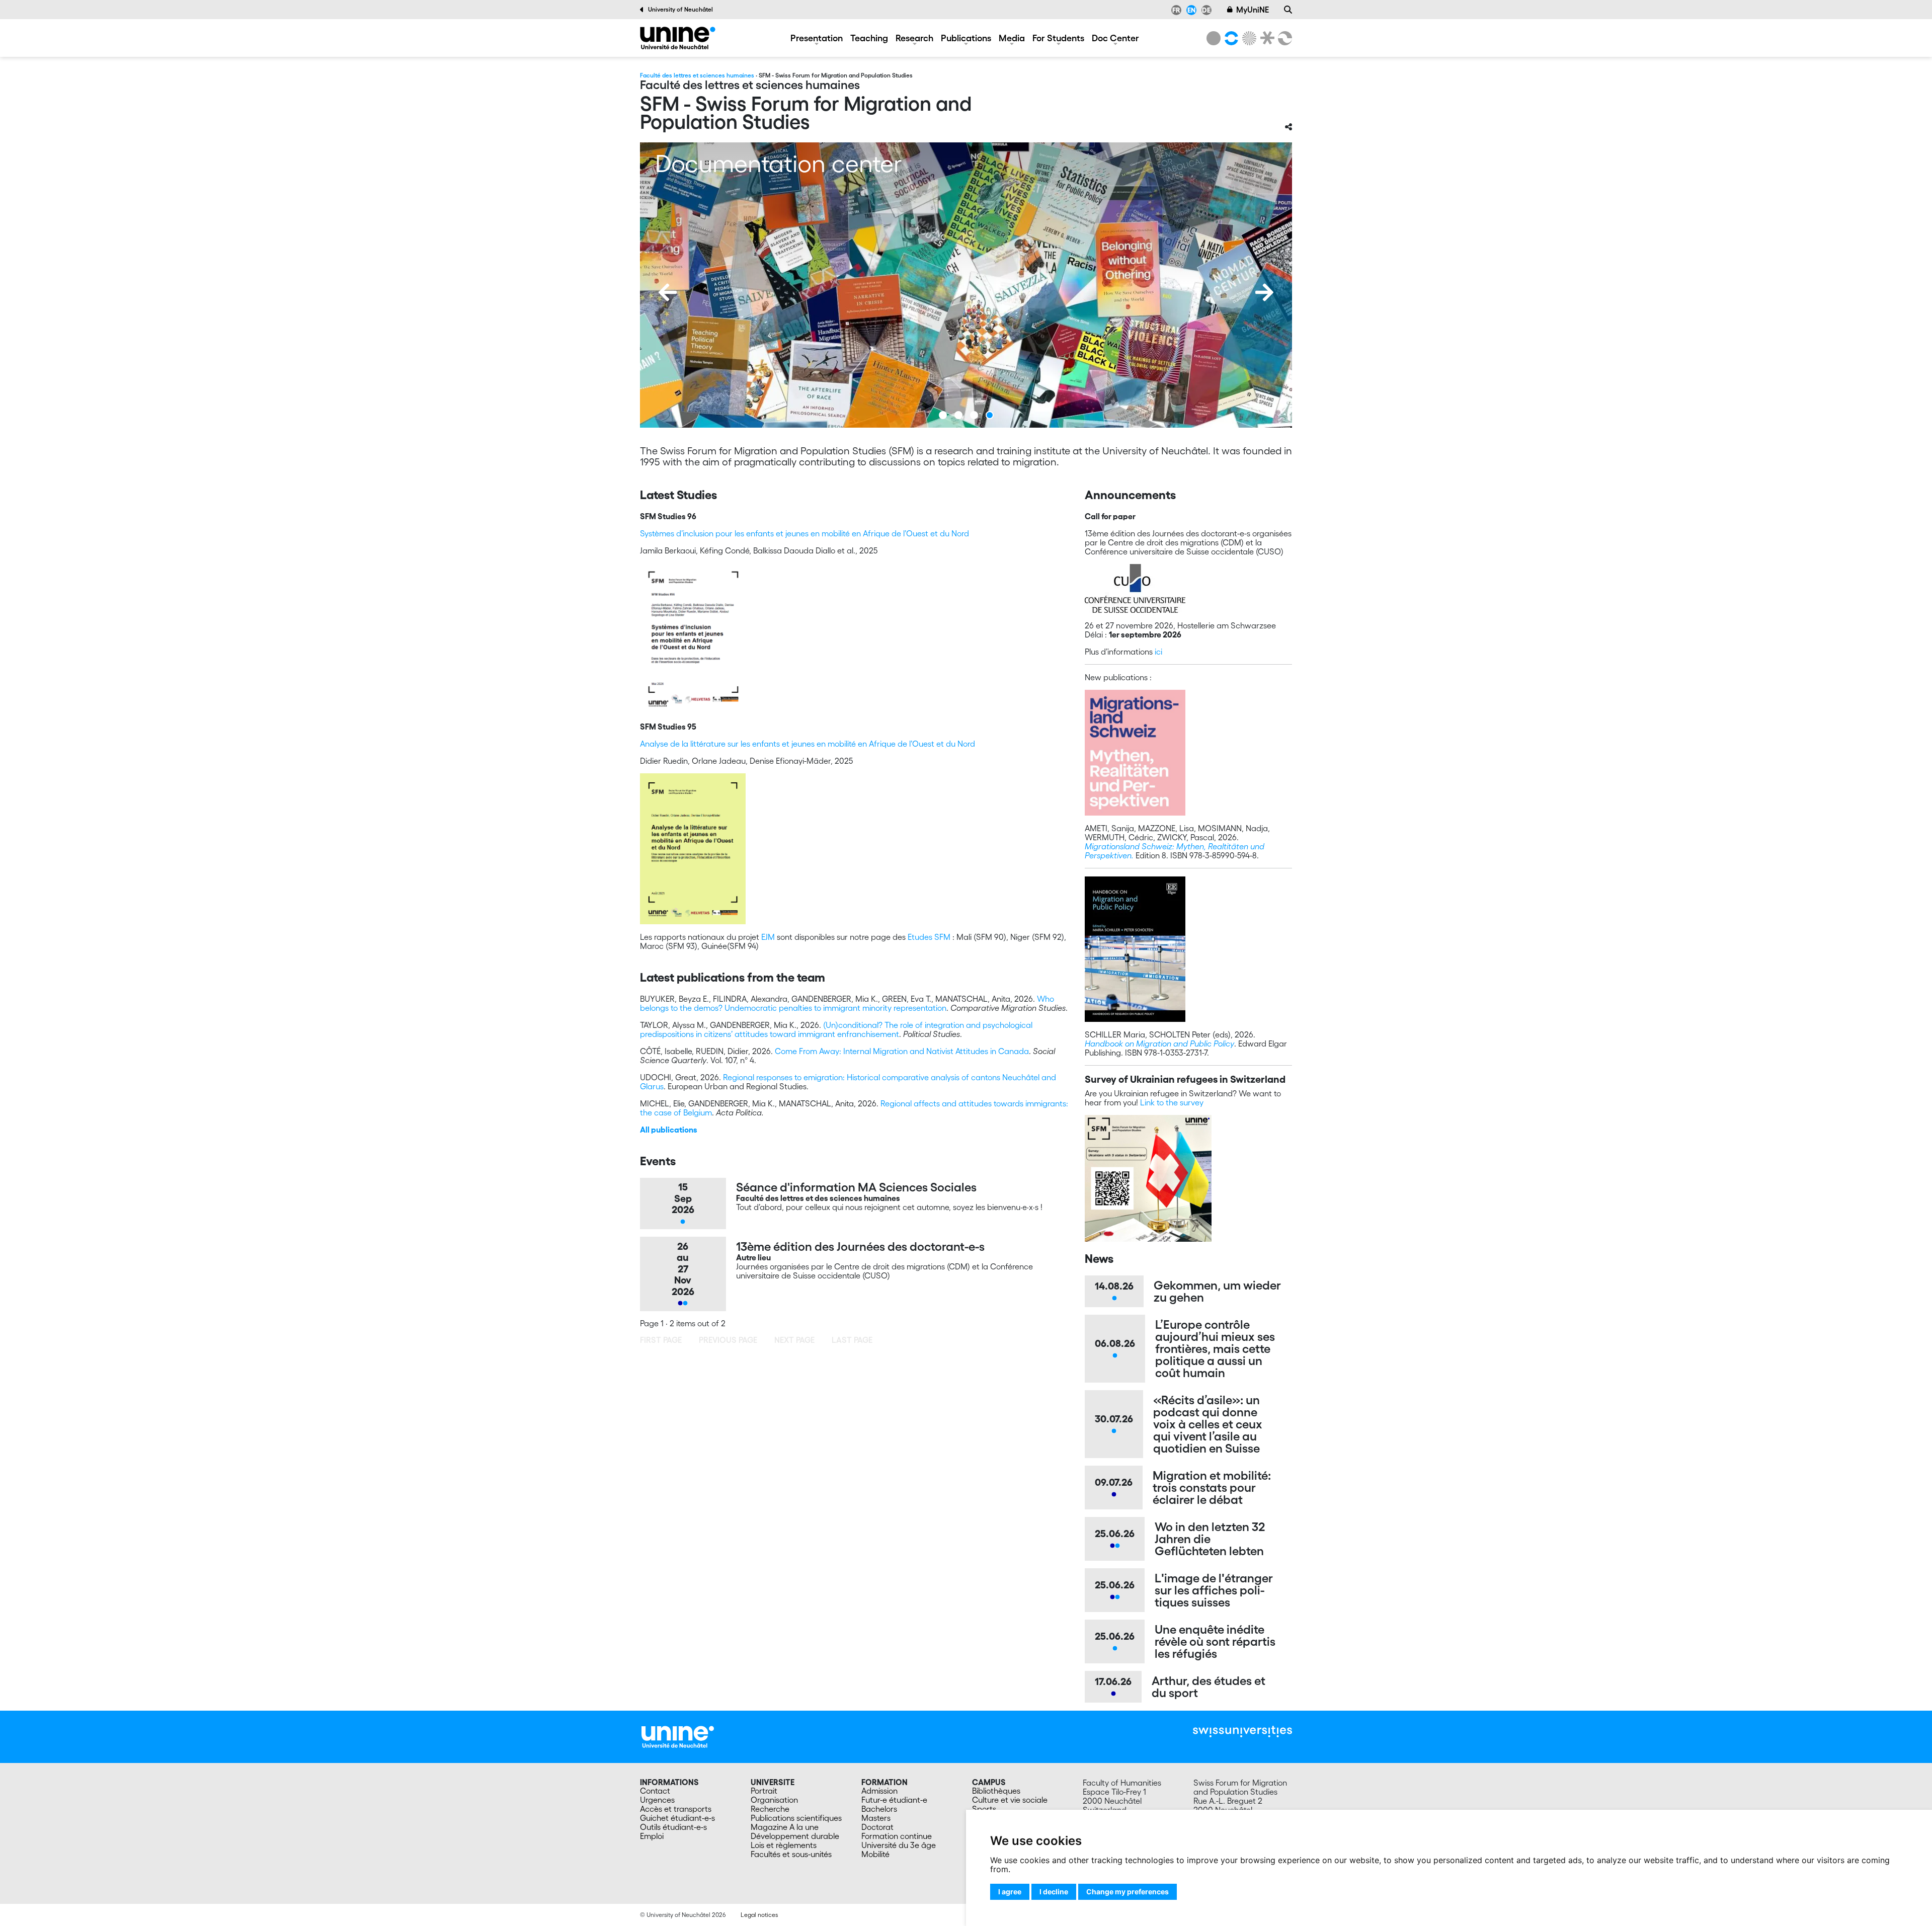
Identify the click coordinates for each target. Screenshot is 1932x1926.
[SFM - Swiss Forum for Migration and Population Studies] (678, 38)
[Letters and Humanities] (1230, 38)
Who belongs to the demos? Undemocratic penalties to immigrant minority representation (847, 1003)
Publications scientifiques (796, 1818)
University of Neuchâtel (680, 9)
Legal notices (759, 1915)
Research (914, 38)
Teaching (869, 38)
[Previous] (668, 292)
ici (1158, 652)
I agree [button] (1010, 1892)
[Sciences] (1248, 38)
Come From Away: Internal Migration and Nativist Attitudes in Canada (902, 1051)
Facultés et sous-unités (791, 1854)
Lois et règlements (784, 1845)
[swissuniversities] (1242, 1732)
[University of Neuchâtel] (1214, 38)
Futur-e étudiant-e (894, 1800)
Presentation (817, 38)
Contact (655, 1791)
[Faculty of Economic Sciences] (1283, 38)
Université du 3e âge (899, 1845)
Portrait (764, 1791)
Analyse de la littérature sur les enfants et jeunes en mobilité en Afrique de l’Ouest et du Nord (808, 744)
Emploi (652, 1836)
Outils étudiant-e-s (673, 1827)
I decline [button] (1054, 1892)
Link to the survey (1172, 1102)
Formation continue (897, 1836)
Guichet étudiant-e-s (677, 1818)
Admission (879, 1791)
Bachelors (879, 1809)
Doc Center (1115, 38)
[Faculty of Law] (1265, 38)
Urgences (657, 1800)
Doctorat (877, 1827)
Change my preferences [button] (1128, 1892)
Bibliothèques (996, 1791)
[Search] (1288, 10)
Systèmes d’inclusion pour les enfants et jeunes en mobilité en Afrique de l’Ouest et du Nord (804, 533)
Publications (966, 38)
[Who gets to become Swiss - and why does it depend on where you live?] (966, 285)
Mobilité (875, 1854)
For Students (1058, 38)
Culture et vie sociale (1010, 1800)
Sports (984, 1809)
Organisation (774, 1800)
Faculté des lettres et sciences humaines (697, 75)
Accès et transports (676, 1809)
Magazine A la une (785, 1827)
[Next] (1264, 292)
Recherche (770, 1809)
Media (1012, 38)
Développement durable (795, 1836)
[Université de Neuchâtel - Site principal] (678, 1736)
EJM (768, 937)
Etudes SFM (929, 937)
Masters (876, 1818)
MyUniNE (1253, 10)
